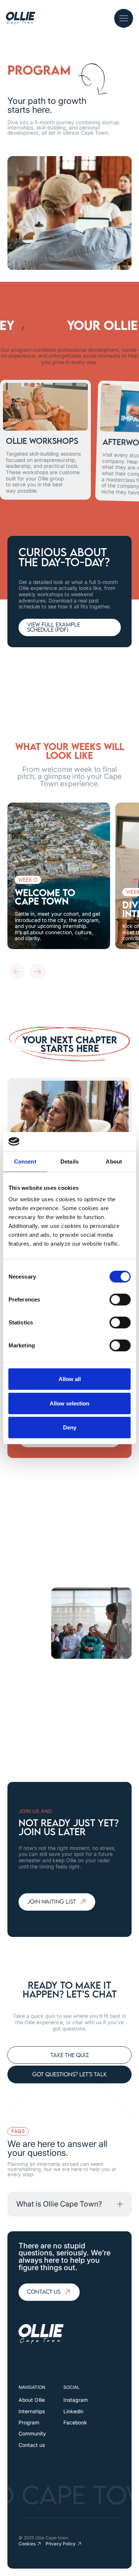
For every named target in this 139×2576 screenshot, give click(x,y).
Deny (70, 1427)
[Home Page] (21, 18)
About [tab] (114, 1162)
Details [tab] (69, 1162)
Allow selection (69, 1403)
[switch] (120, 1300)
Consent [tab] (25, 1162)
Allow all (70, 1379)
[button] (124, 18)
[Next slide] (37, 972)
